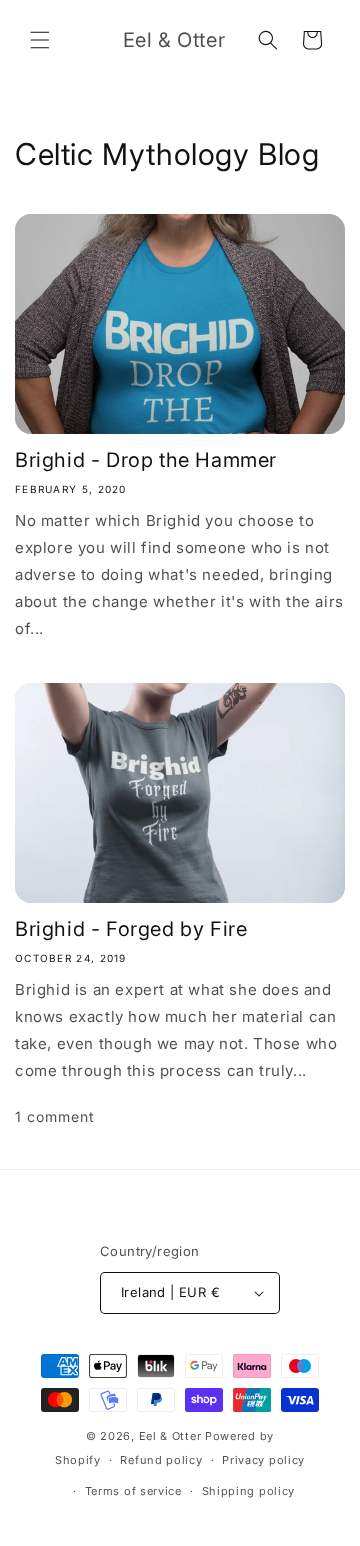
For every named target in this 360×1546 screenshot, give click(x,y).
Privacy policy (263, 1460)
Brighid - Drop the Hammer (146, 460)
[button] (40, 40)
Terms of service (133, 1491)
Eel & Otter (170, 1436)
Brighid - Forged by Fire (131, 929)
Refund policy (161, 1460)
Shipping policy (249, 1491)
